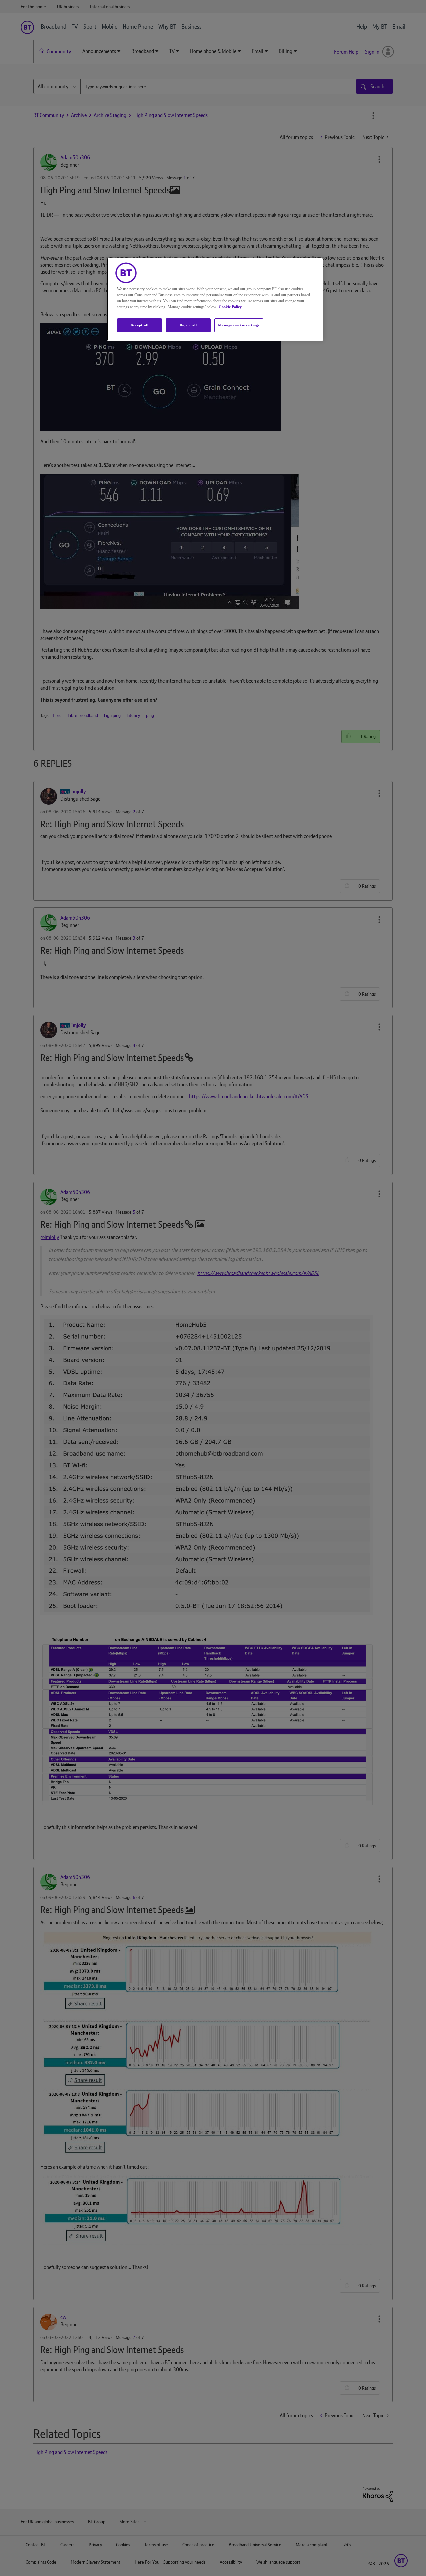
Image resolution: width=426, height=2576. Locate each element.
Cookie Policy (230, 307)
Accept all (140, 325)
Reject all (188, 325)
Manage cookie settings (239, 325)
